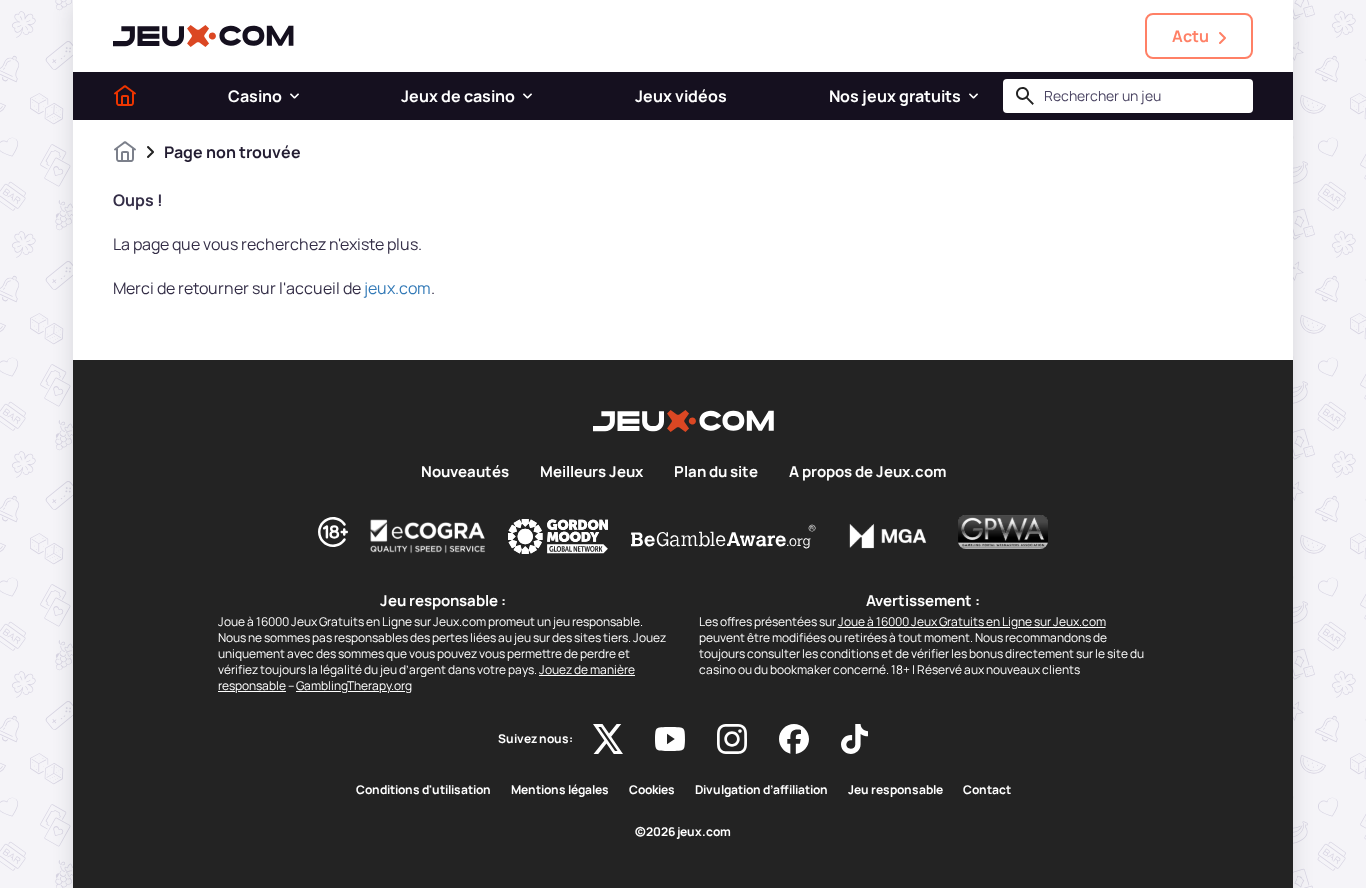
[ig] (732, 739)
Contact (987, 790)
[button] (294, 96)
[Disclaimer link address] (428, 536)
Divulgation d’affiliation (761, 790)
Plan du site (716, 472)
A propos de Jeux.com (867, 472)
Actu (1190, 36)
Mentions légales (560, 790)
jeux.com (397, 288)
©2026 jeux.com (683, 832)
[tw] (608, 739)
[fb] (794, 739)
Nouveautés (465, 472)
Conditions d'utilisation (423, 790)
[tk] (854, 739)
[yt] (670, 739)
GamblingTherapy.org (354, 685)
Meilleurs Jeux (591, 472)
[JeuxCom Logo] (203, 36)
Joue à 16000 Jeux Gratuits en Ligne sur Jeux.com (972, 621)
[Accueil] (125, 96)
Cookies (652, 790)
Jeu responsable (895, 790)
